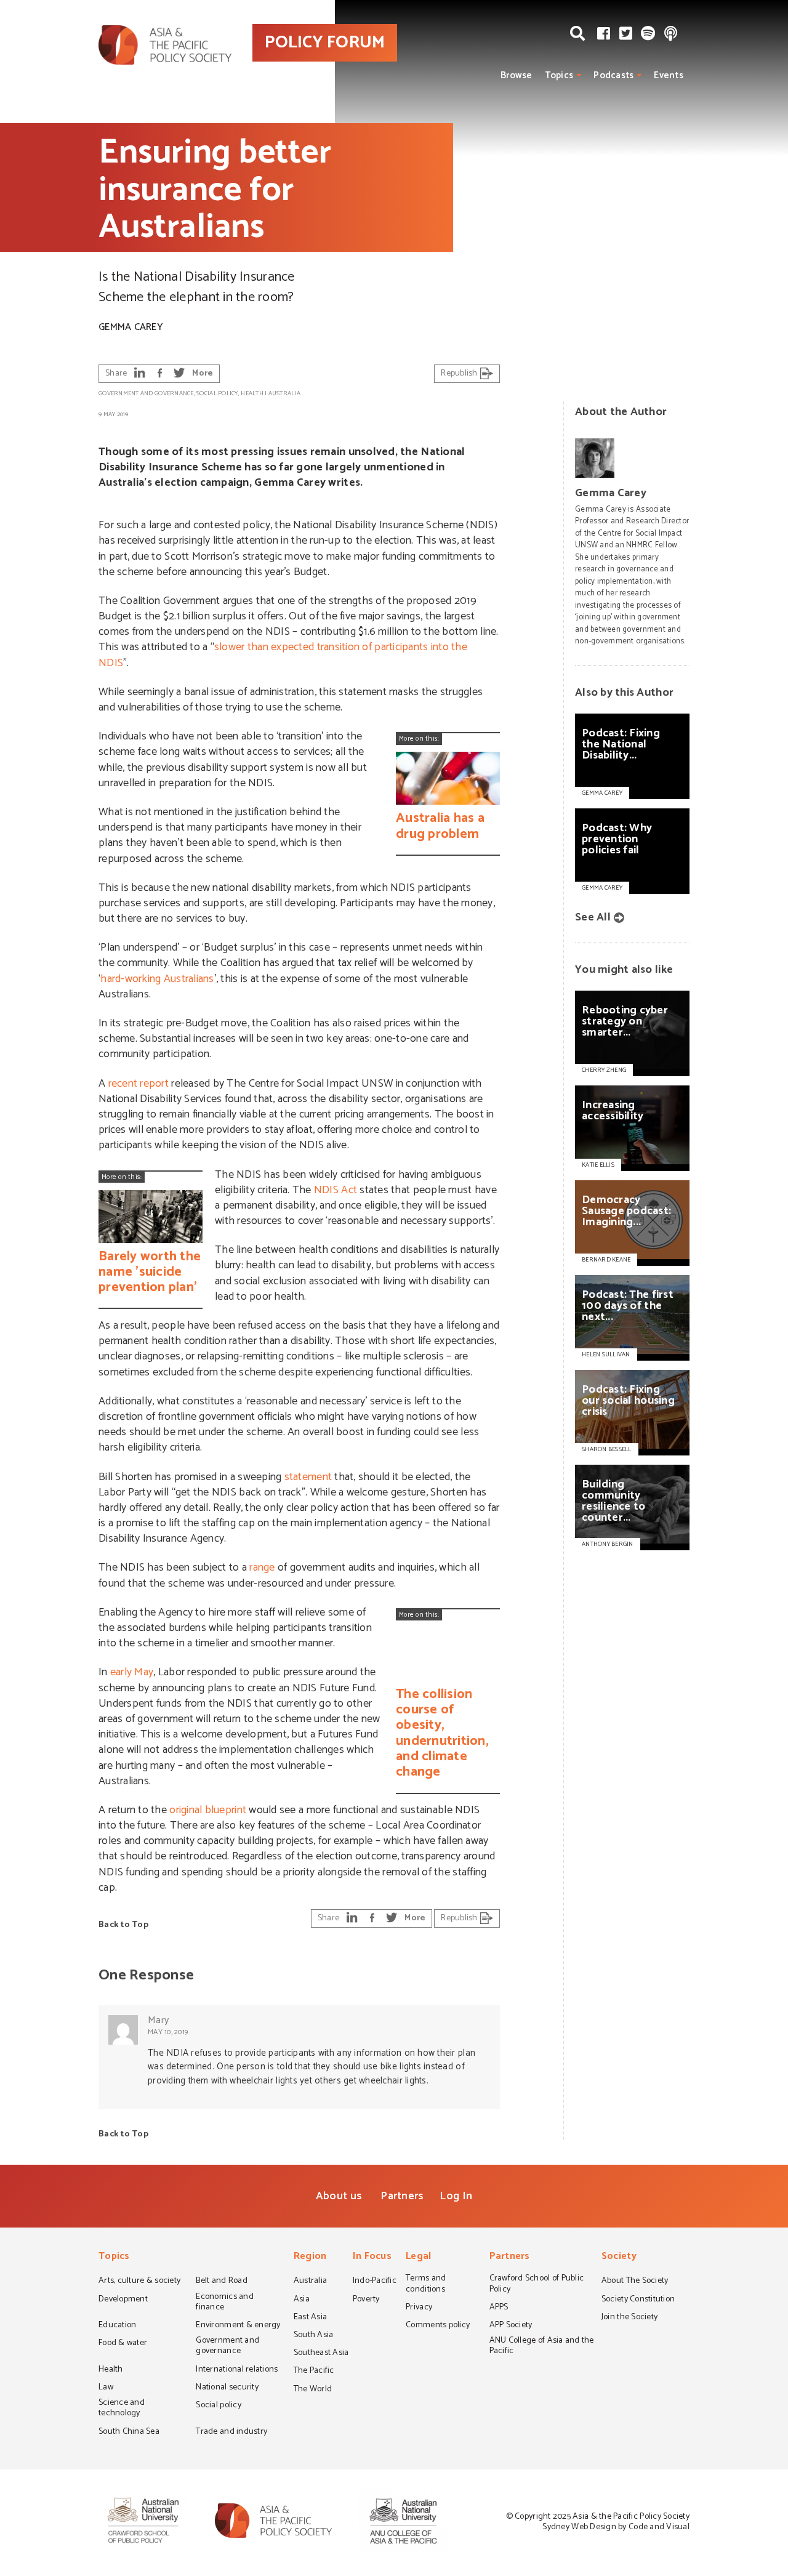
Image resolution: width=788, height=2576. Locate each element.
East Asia (310, 2318)
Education (117, 2326)
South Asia (314, 2336)
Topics (559, 75)
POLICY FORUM (325, 42)
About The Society (635, 2282)
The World (313, 2390)
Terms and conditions (426, 2284)
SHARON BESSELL (607, 1449)
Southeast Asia (321, 2354)
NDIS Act (336, 1190)
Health (252, 393)
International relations (237, 2370)
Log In (456, 2196)
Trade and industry (231, 2433)
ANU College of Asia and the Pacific (542, 2347)
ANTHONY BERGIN (608, 1544)
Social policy (217, 393)
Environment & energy (238, 2326)
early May (132, 1672)
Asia (302, 2300)
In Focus (372, 2257)
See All (593, 917)
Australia (284, 393)
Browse (517, 75)
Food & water (123, 2344)
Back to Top (123, 1925)
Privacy (419, 2308)
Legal (418, 2257)
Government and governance (146, 393)
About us (339, 2196)
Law (106, 2388)
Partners (402, 2196)
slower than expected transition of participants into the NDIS (283, 655)
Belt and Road (221, 2282)
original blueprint (208, 1810)
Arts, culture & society (139, 2282)
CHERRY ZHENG (604, 1070)
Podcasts (613, 75)
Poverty (366, 2300)
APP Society (511, 2326)
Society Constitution (638, 2300)
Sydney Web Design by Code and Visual (616, 2527)
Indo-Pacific (375, 2282)
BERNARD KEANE (606, 1260)
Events (669, 75)
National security (227, 2388)
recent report (139, 1084)
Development (123, 2300)
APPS (499, 2308)
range (262, 1568)
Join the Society (629, 2318)
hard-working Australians (157, 979)
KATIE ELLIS (598, 1165)
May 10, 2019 (168, 2032)
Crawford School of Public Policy (537, 2284)
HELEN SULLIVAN (606, 1354)
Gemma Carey (131, 327)
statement (308, 1477)
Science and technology (122, 2409)
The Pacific (314, 2372)
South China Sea (129, 2433)
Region (310, 2257)
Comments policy (438, 2326)
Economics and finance (224, 2303)
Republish (460, 373)
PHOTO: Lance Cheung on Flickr (713, 332)
